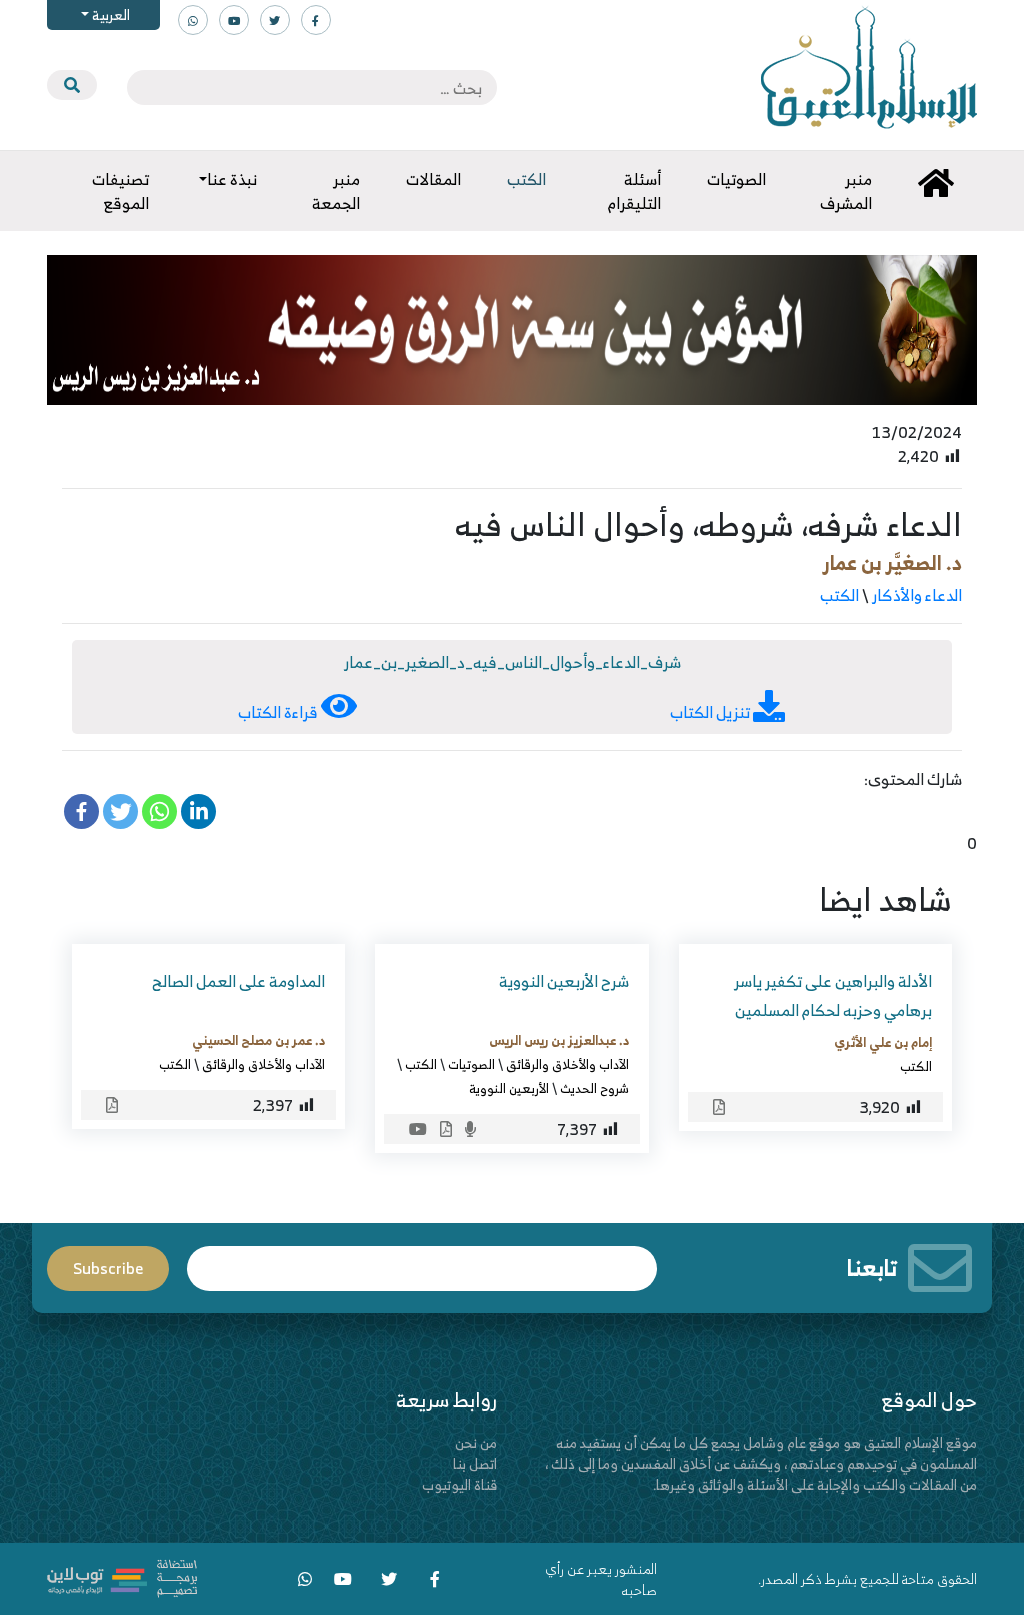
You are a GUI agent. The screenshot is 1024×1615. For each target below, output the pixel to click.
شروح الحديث (594, 1088)
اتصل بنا (475, 1463)
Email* (422, 1259)
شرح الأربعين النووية (564, 981)
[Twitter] (120, 811)
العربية (109, 14)
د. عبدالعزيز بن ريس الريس (559, 1040)
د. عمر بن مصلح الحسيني (258, 1040)
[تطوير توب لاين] (122, 1576)
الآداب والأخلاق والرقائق (567, 1064)
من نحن (476, 1442)
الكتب (839, 595)
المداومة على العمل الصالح (238, 981)
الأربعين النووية (509, 1088)
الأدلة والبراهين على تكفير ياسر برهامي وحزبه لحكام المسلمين (833, 995)
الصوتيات (471, 1064)
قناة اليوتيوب (459, 1484)
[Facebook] (81, 811)
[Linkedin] (198, 811)
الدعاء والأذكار (917, 595)
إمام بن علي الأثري (883, 1042)
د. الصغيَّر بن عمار (892, 562)
